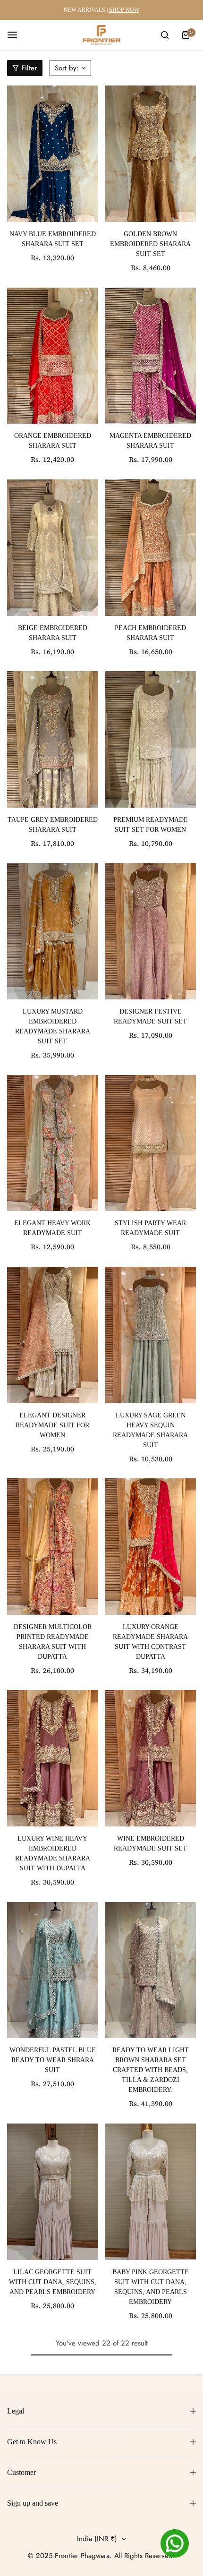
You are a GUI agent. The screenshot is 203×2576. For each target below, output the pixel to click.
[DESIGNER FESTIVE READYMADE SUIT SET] (151, 931)
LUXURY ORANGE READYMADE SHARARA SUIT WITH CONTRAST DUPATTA (150, 1642)
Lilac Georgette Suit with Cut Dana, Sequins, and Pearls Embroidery (53, 2282)
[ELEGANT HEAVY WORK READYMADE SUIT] (53, 1143)
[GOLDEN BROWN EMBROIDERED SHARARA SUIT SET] (151, 154)
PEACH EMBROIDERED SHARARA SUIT (150, 633)
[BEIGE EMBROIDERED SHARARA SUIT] (53, 548)
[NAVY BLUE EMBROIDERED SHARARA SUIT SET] (53, 154)
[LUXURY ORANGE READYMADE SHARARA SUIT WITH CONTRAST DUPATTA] (151, 1547)
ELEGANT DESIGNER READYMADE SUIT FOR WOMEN (52, 1425)
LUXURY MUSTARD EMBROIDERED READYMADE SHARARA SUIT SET (53, 1026)
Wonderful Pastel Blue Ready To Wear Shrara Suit (53, 2060)
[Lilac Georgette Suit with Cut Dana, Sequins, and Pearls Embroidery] (53, 2192)
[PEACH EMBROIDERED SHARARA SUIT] (151, 548)
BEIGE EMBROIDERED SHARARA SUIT (53, 633)
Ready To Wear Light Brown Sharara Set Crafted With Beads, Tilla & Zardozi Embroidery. (151, 2070)
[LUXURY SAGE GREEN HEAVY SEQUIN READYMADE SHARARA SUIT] (151, 1335)
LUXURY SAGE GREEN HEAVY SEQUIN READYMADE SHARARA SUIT (150, 1430)
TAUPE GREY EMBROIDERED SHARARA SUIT (53, 825)
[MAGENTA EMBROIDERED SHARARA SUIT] (151, 356)
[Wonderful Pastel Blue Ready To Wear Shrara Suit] (53, 1970)
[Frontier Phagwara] (101, 35)
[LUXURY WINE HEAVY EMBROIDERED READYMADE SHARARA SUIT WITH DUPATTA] (53, 1758)
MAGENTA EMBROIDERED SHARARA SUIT (150, 441)
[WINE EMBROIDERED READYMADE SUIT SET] (151, 1758)
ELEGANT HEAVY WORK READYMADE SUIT (52, 1228)
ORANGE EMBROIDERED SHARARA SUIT (53, 441)
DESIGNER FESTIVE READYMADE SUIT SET (150, 1016)
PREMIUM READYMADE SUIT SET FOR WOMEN (151, 825)
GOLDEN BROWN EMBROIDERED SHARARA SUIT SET (150, 244)
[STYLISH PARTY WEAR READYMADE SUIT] (151, 1143)
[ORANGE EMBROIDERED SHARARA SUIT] (53, 356)
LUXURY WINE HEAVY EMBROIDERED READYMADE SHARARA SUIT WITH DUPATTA (53, 1853)
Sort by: (67, 68)
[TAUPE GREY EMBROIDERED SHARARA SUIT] (53, 739)
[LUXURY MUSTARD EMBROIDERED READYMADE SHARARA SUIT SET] (53, 931)
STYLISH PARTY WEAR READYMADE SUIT (150, 1228)
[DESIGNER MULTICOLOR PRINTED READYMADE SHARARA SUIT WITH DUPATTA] (53, 1547)
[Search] (165, 35)
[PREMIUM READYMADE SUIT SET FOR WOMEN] (151, 739)
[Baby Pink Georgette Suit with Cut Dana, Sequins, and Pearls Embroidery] (151, 2192)
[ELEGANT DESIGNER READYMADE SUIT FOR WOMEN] (53, 1335)
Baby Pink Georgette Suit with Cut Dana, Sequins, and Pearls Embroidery (151, 2287)
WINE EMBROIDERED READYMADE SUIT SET (150, 1843)
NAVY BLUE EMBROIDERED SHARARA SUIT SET (53, 239)
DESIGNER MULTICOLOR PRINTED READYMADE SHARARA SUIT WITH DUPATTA (53, 1642)
